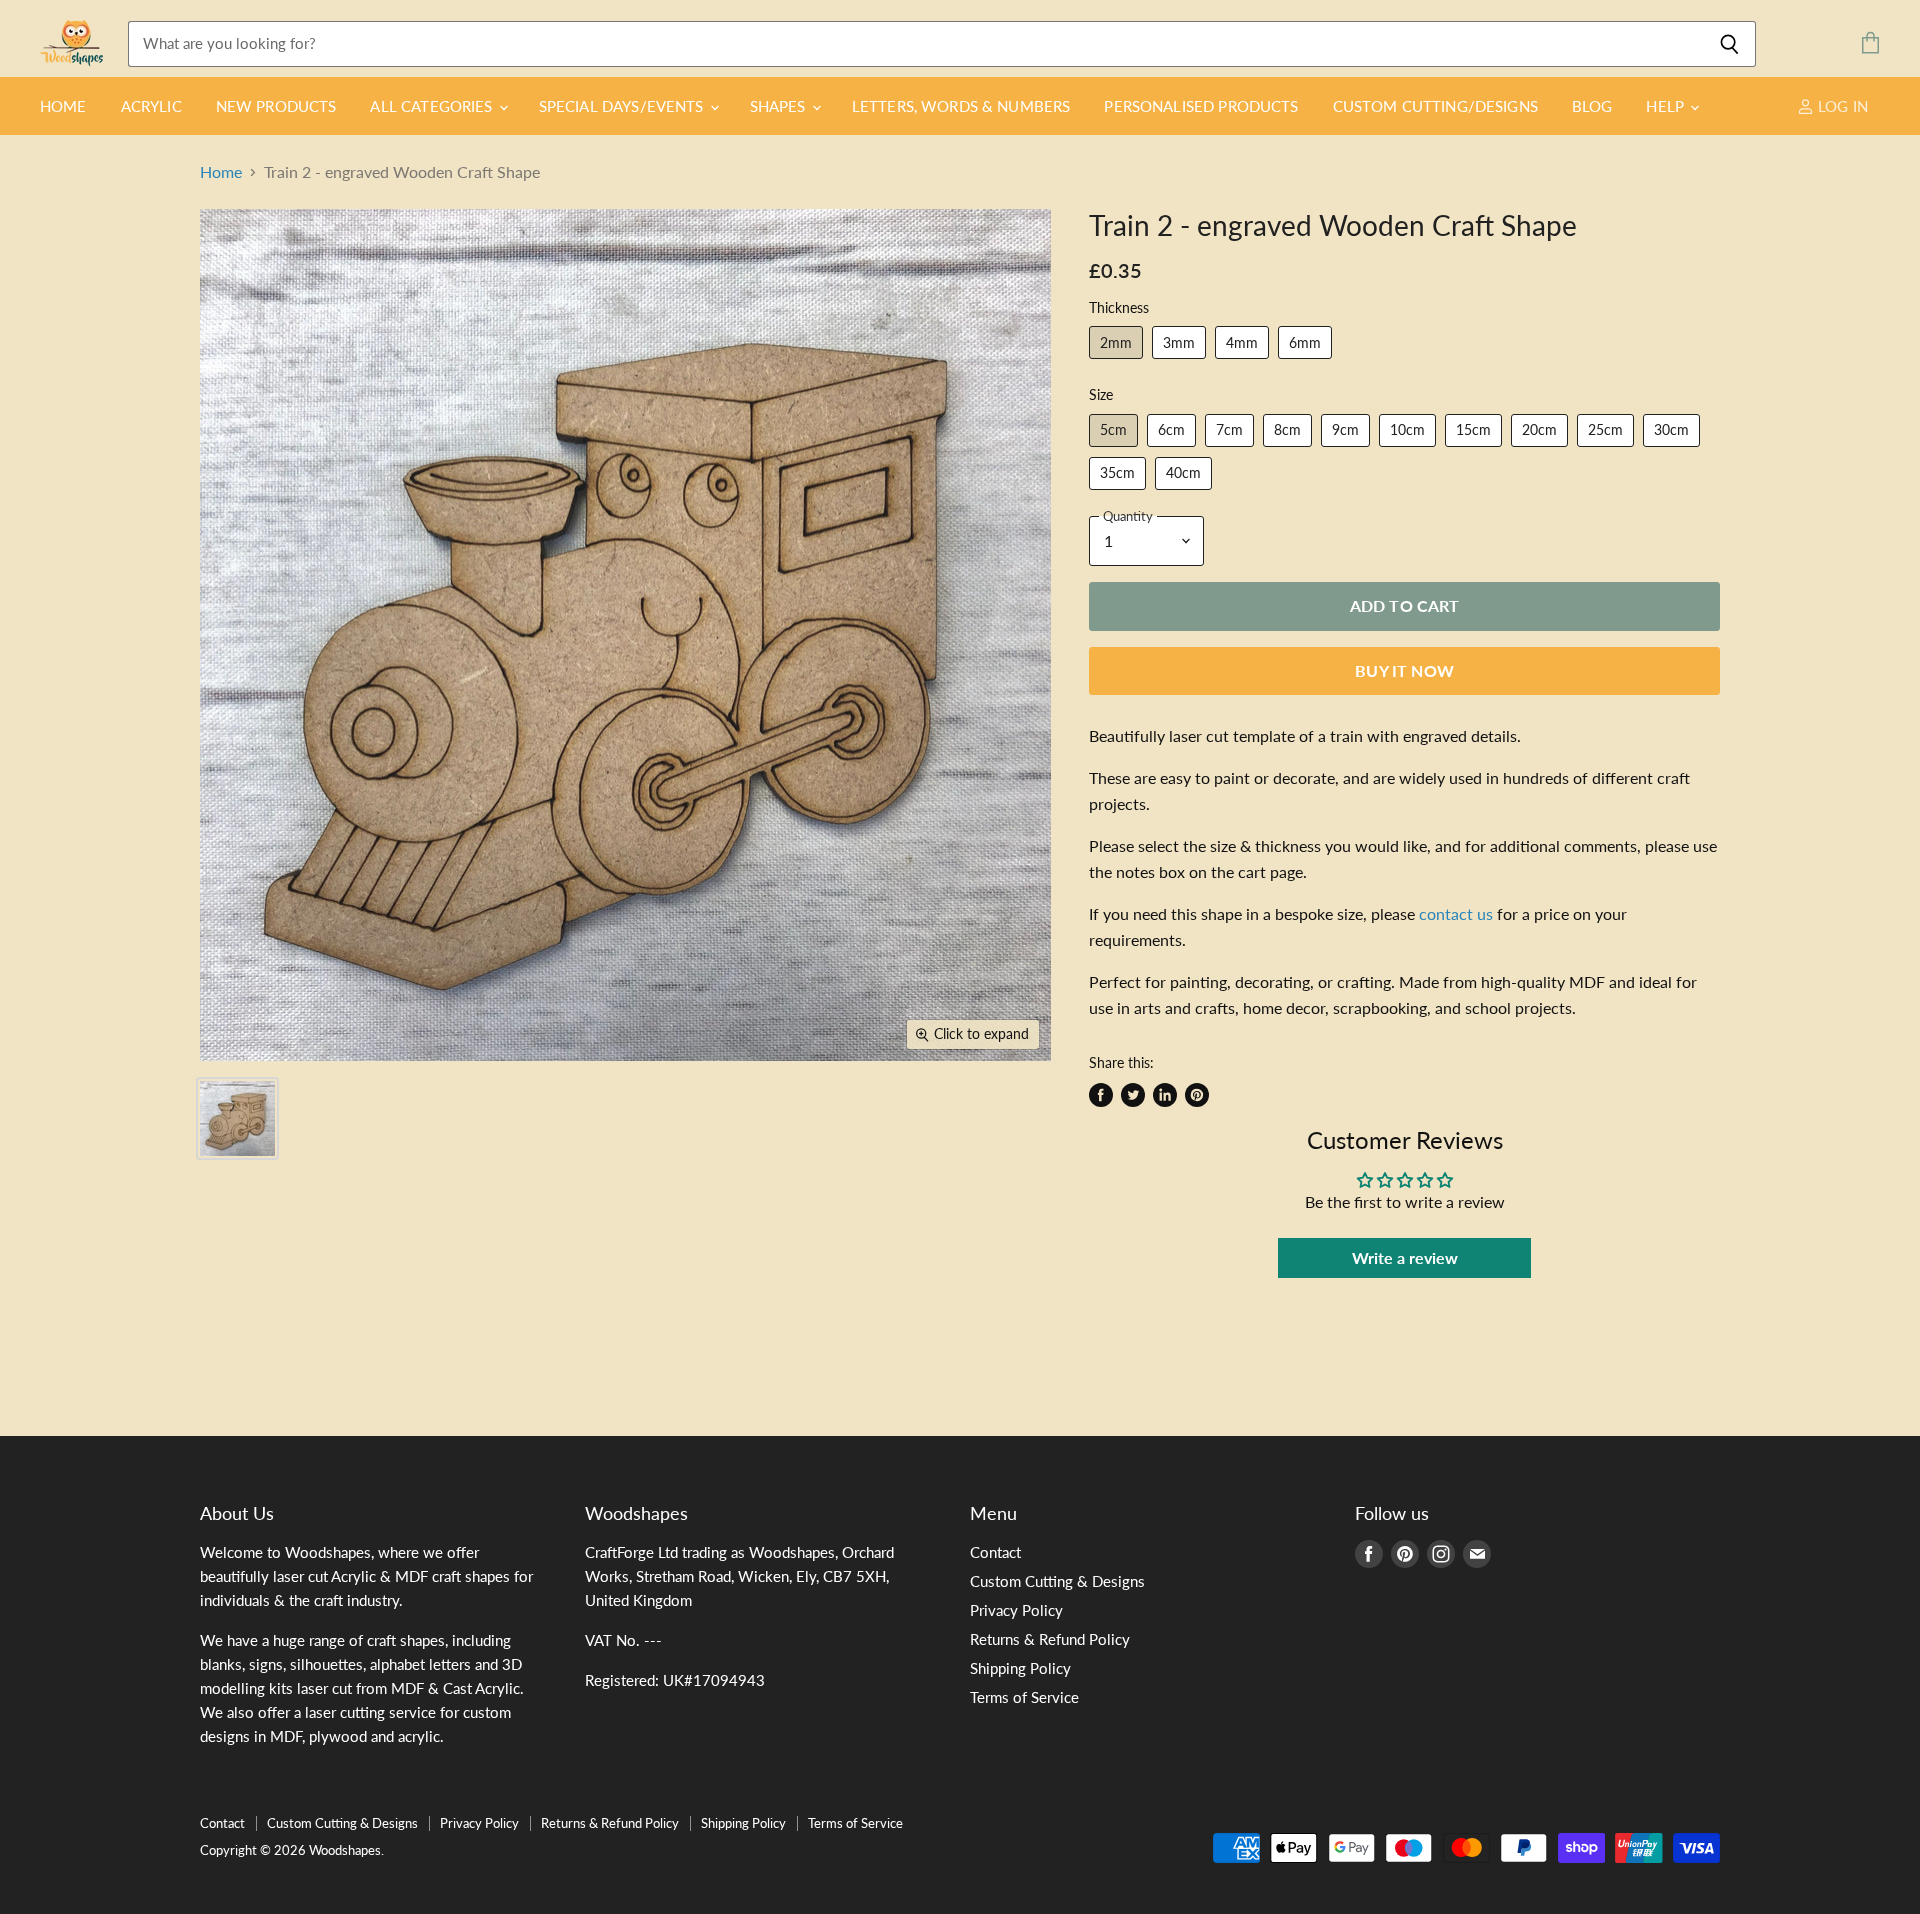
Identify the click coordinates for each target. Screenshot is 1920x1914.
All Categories (433, 106)
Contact (995, 1552)
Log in (1841, 106)
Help (1667, 106)
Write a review (1405, 1257)
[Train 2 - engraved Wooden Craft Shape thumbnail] (237, 1118)
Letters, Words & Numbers (961, 106)
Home (63, 106)
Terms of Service (1024, 1697)
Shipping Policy (1020, 1668)
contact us (1456, 913)
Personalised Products (1201, 106)
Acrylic (151, 106)
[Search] (1729, 44)
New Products (276, 106)
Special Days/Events (623, 106)
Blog (1592, 106)
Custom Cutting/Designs (1435, 106)
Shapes (780, 106)
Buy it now (1404, 670)
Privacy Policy (1016, 1610)
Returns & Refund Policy (1050, 1639)
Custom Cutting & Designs (1057, 1581)
